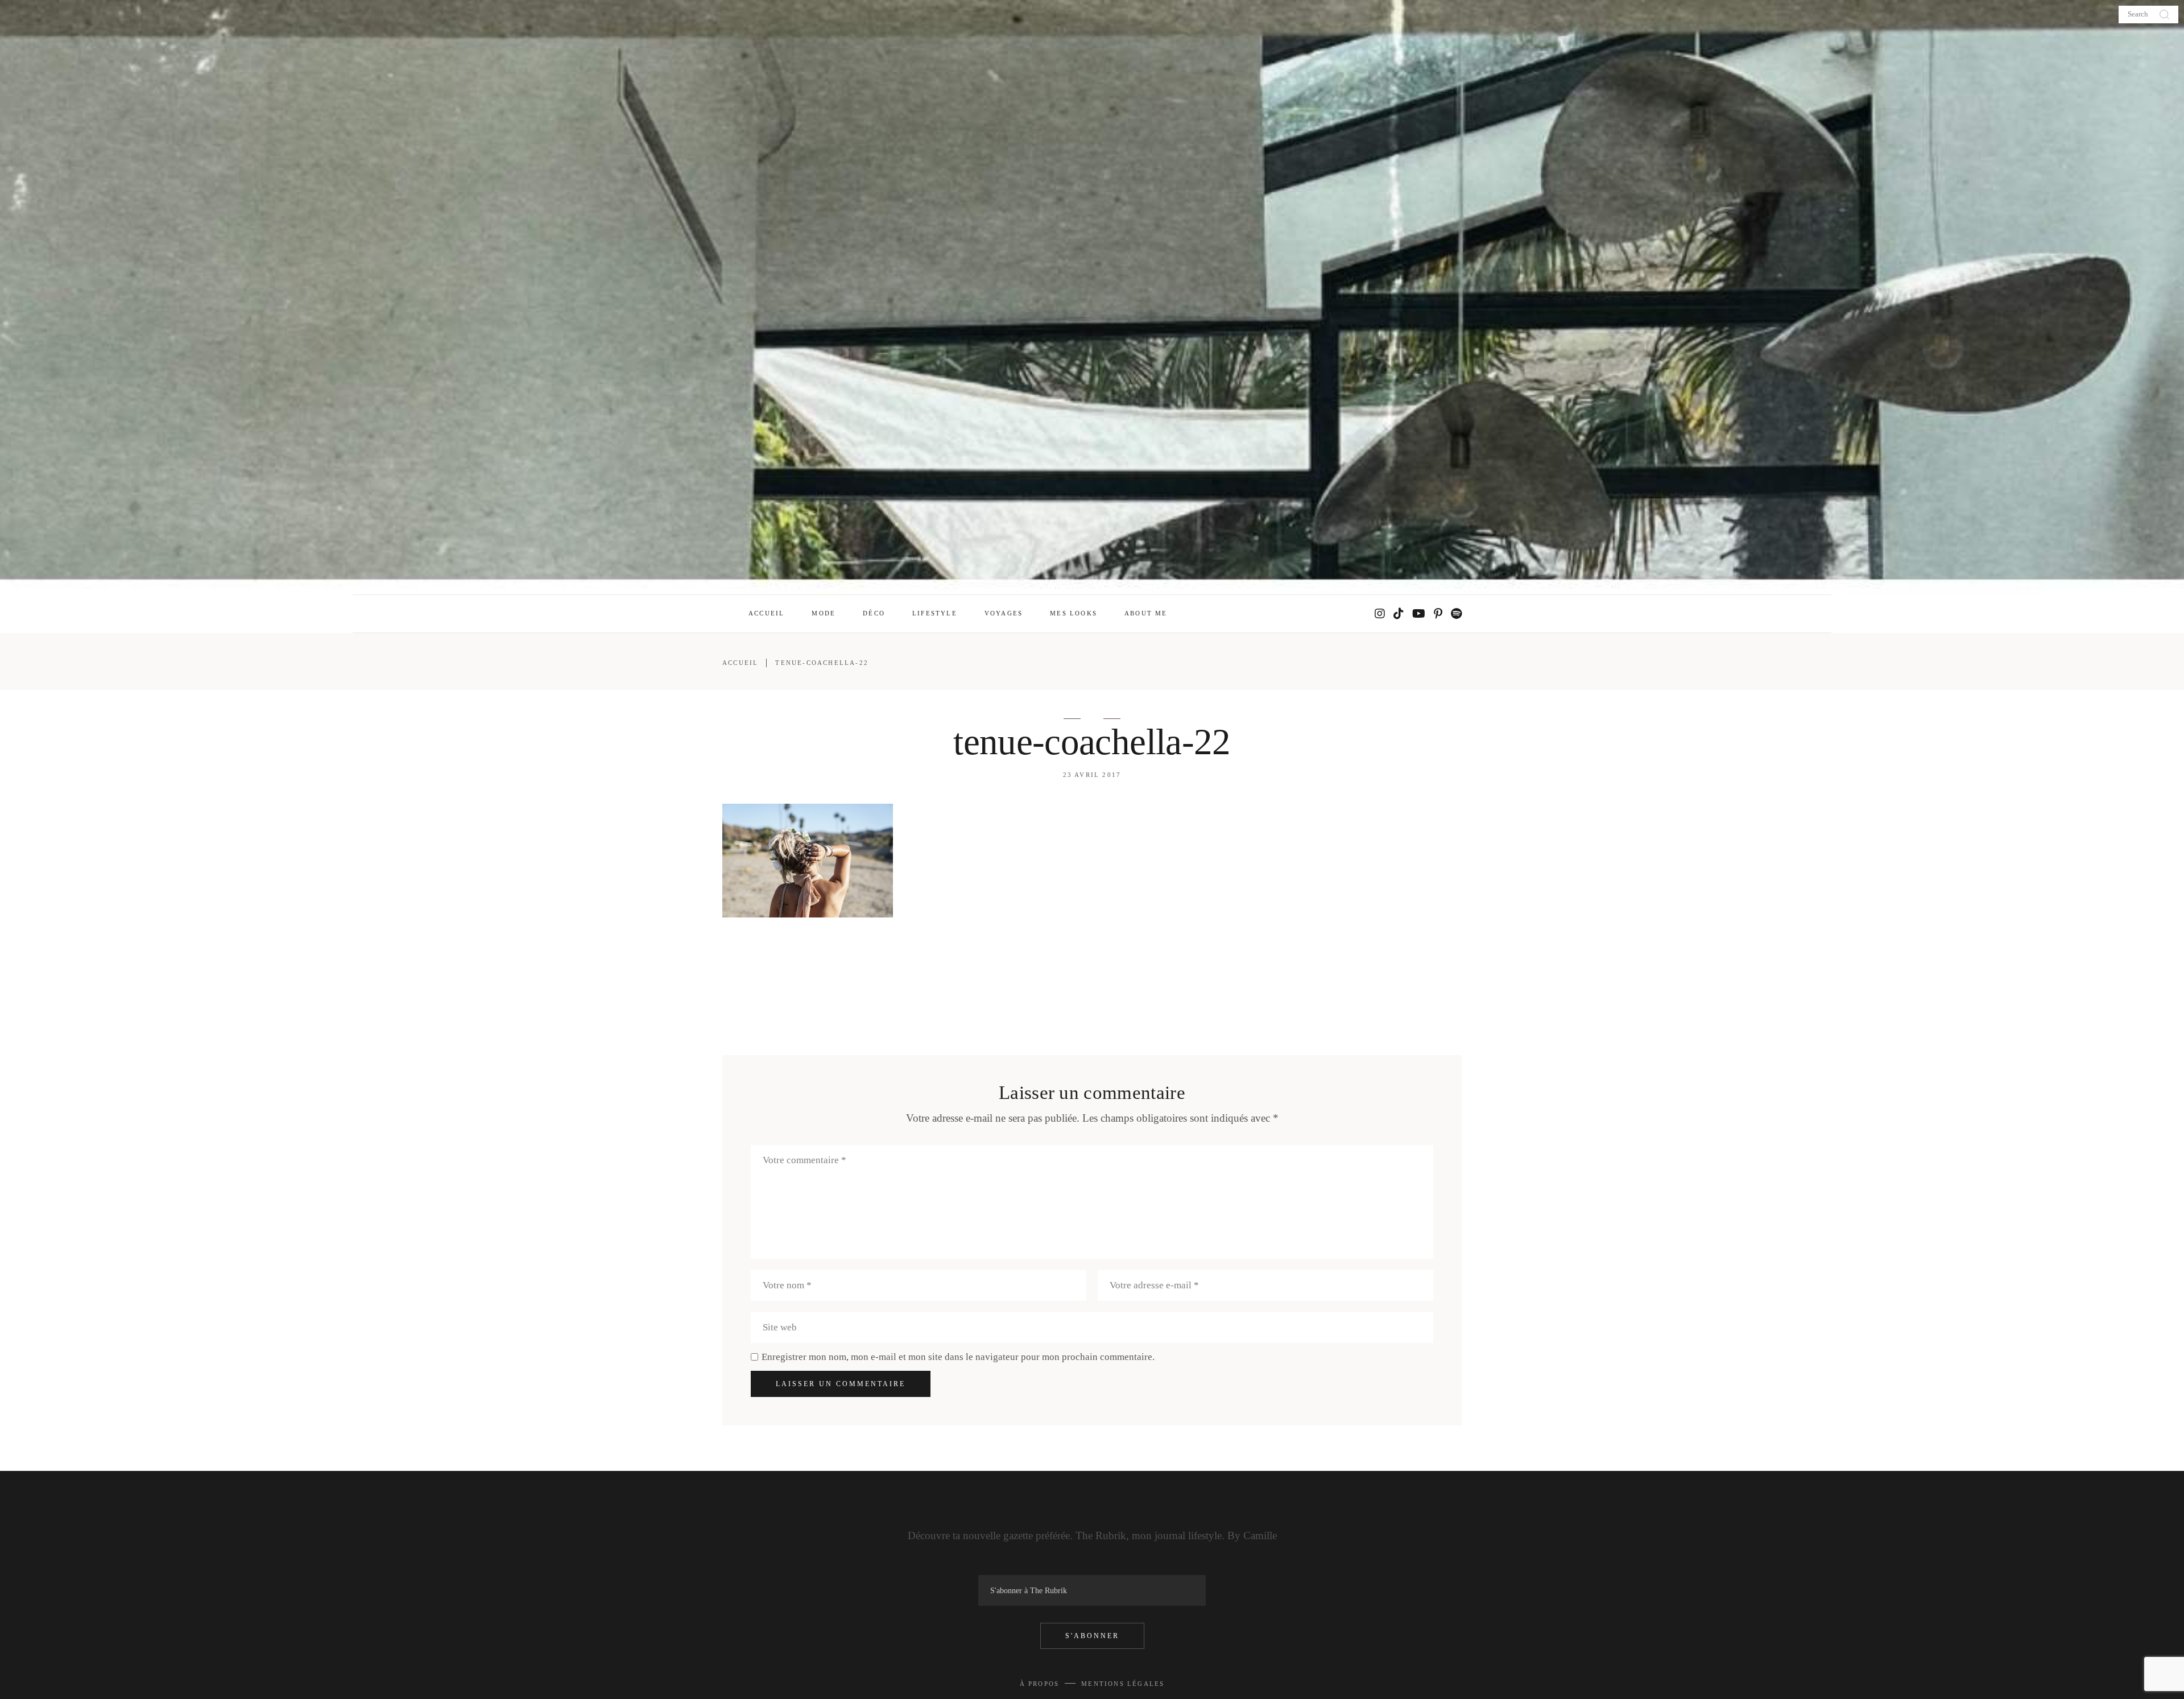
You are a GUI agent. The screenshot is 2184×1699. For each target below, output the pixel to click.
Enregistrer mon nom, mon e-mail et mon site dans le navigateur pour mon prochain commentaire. (958, 1357)
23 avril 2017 (1092, 775)
